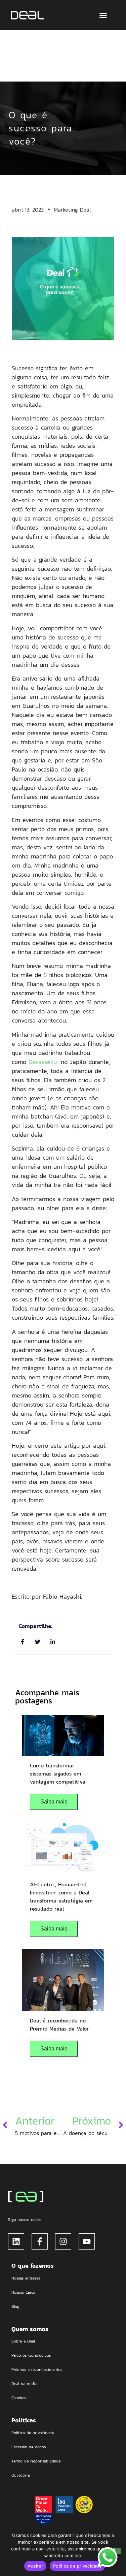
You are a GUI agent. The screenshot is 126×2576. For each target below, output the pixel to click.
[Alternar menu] (103, 15)
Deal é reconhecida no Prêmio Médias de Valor (59, 2024)
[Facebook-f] (40, 2241)
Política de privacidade (77, 2566)
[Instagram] (63, 2241)
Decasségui (44, 1062)
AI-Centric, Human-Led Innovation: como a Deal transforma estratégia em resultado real (61, 1896)
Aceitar (35, 2566)
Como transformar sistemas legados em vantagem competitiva (58, 1773)
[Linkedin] (16, 2241)
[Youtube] (87, 2241)
